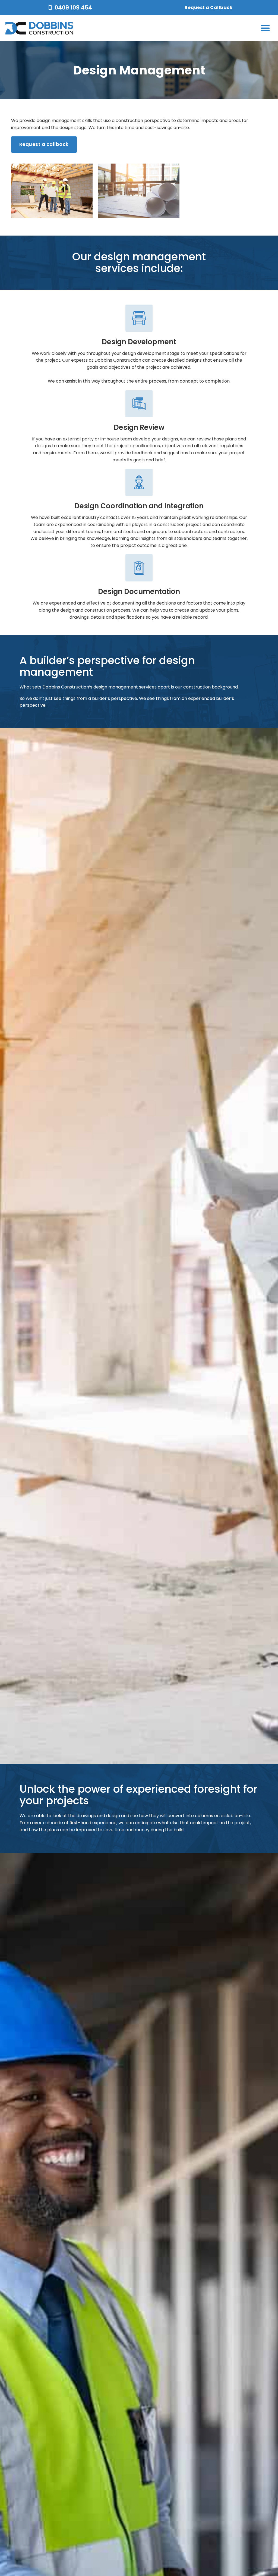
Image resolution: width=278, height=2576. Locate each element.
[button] (265, 28)
